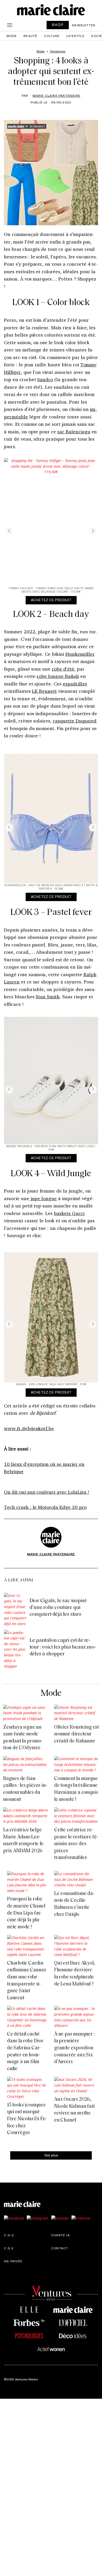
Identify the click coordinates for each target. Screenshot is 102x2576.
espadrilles (75, 684)
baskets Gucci (69, 1213)
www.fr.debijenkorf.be (29, 1428)
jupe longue (43, 1198)
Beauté (30, 36)
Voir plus (51, 2155)
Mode (12, 36)
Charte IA (60, 2235)
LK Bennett (44, 691)
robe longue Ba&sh (58, 676)
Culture (52, 36)
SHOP (58, 25)
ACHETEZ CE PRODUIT (51, 600)
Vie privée (13, 2261)
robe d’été (63, 669)
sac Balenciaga (74, 432)
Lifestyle (75, 36)
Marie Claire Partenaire (57, 95)
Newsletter (84, 25)
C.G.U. (9, 2235)
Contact (59, 2248)
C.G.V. (9, 2248)
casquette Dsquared (75, 721)
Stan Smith (48, 997)
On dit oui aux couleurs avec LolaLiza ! (47, 1492)
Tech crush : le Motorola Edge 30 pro (45, 1507)
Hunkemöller (80, 654)
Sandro (45, 379)
